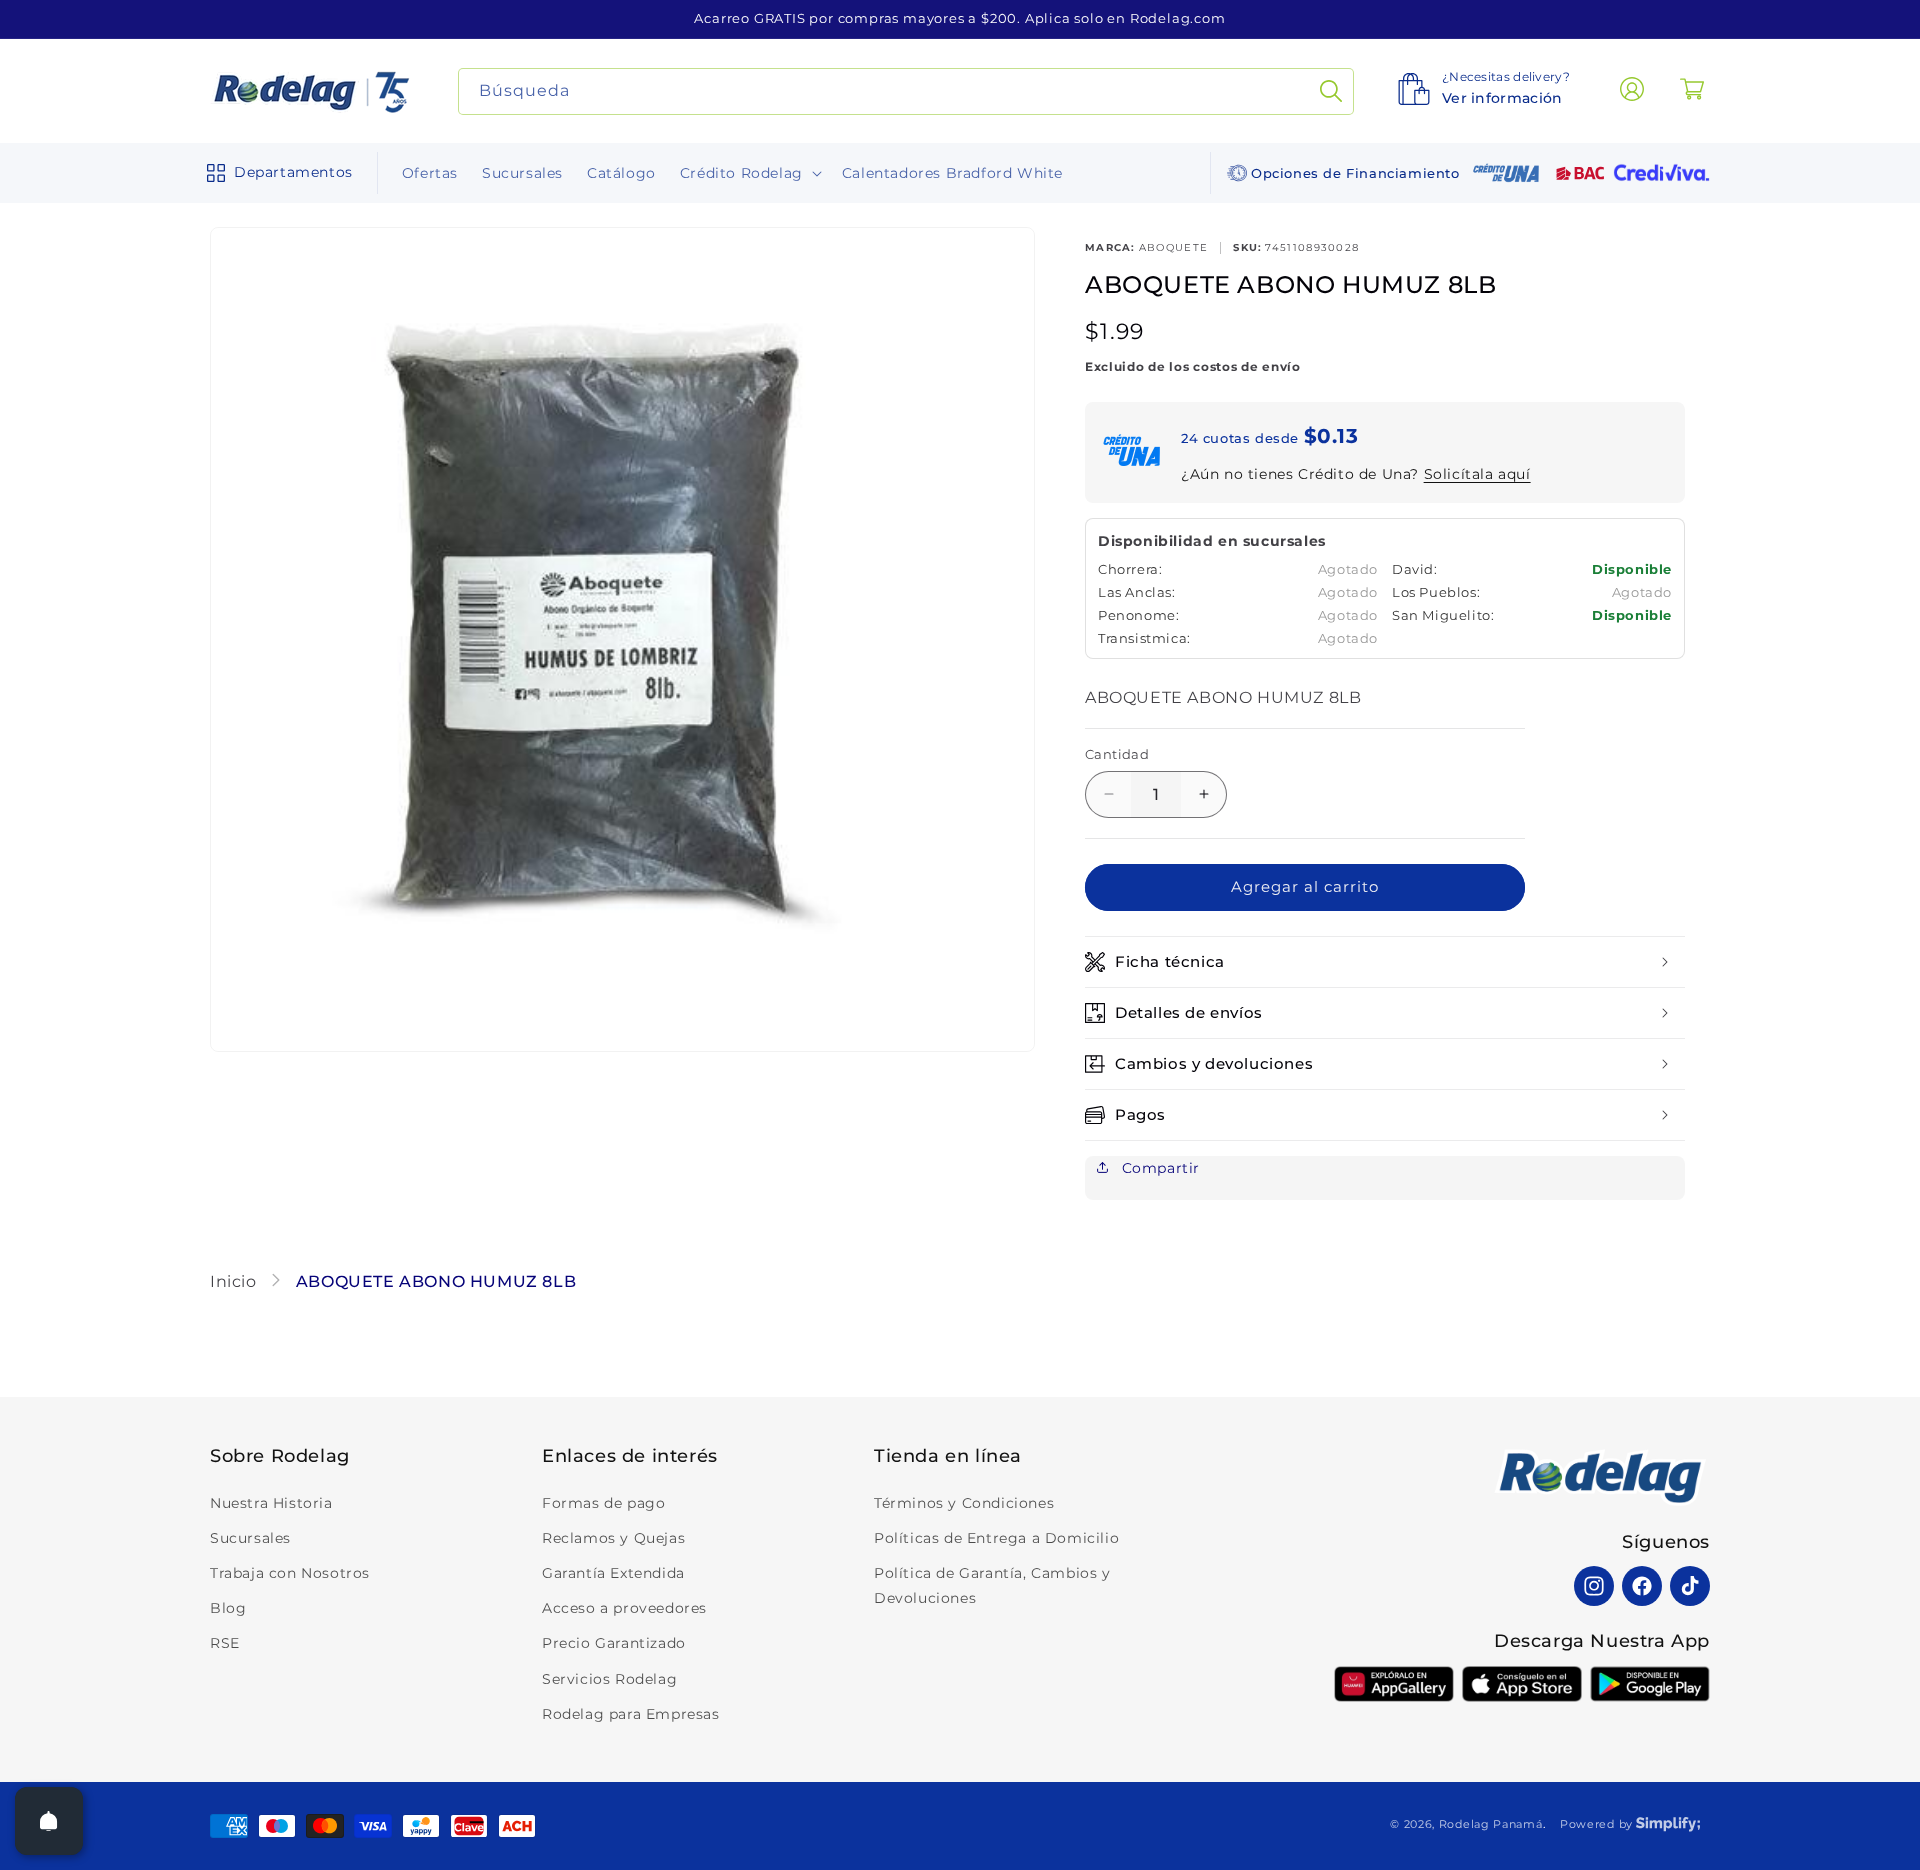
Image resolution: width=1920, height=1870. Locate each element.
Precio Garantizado (614, 1643)
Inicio (235, 1281)
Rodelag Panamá (1491, 1824)
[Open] (49, 1821)
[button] (275, 173)
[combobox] (906, 91)
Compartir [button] (1158, 1168)
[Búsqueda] (1331, 91)
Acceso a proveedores (624, 1608)
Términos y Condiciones (964, 1503)
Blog (228, 1608)
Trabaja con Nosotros (290, 1573)
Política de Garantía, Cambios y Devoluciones (992, 1585)
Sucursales (250, 1538)
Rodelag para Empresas (631, 1714)
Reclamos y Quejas (613, 1538)
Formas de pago (603, 1503)
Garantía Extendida (613, 1573)
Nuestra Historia (271, 1503)
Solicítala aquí (1477, 474)
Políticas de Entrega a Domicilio (996, 1538)
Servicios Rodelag (609, 1679)
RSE (225, 1643)
